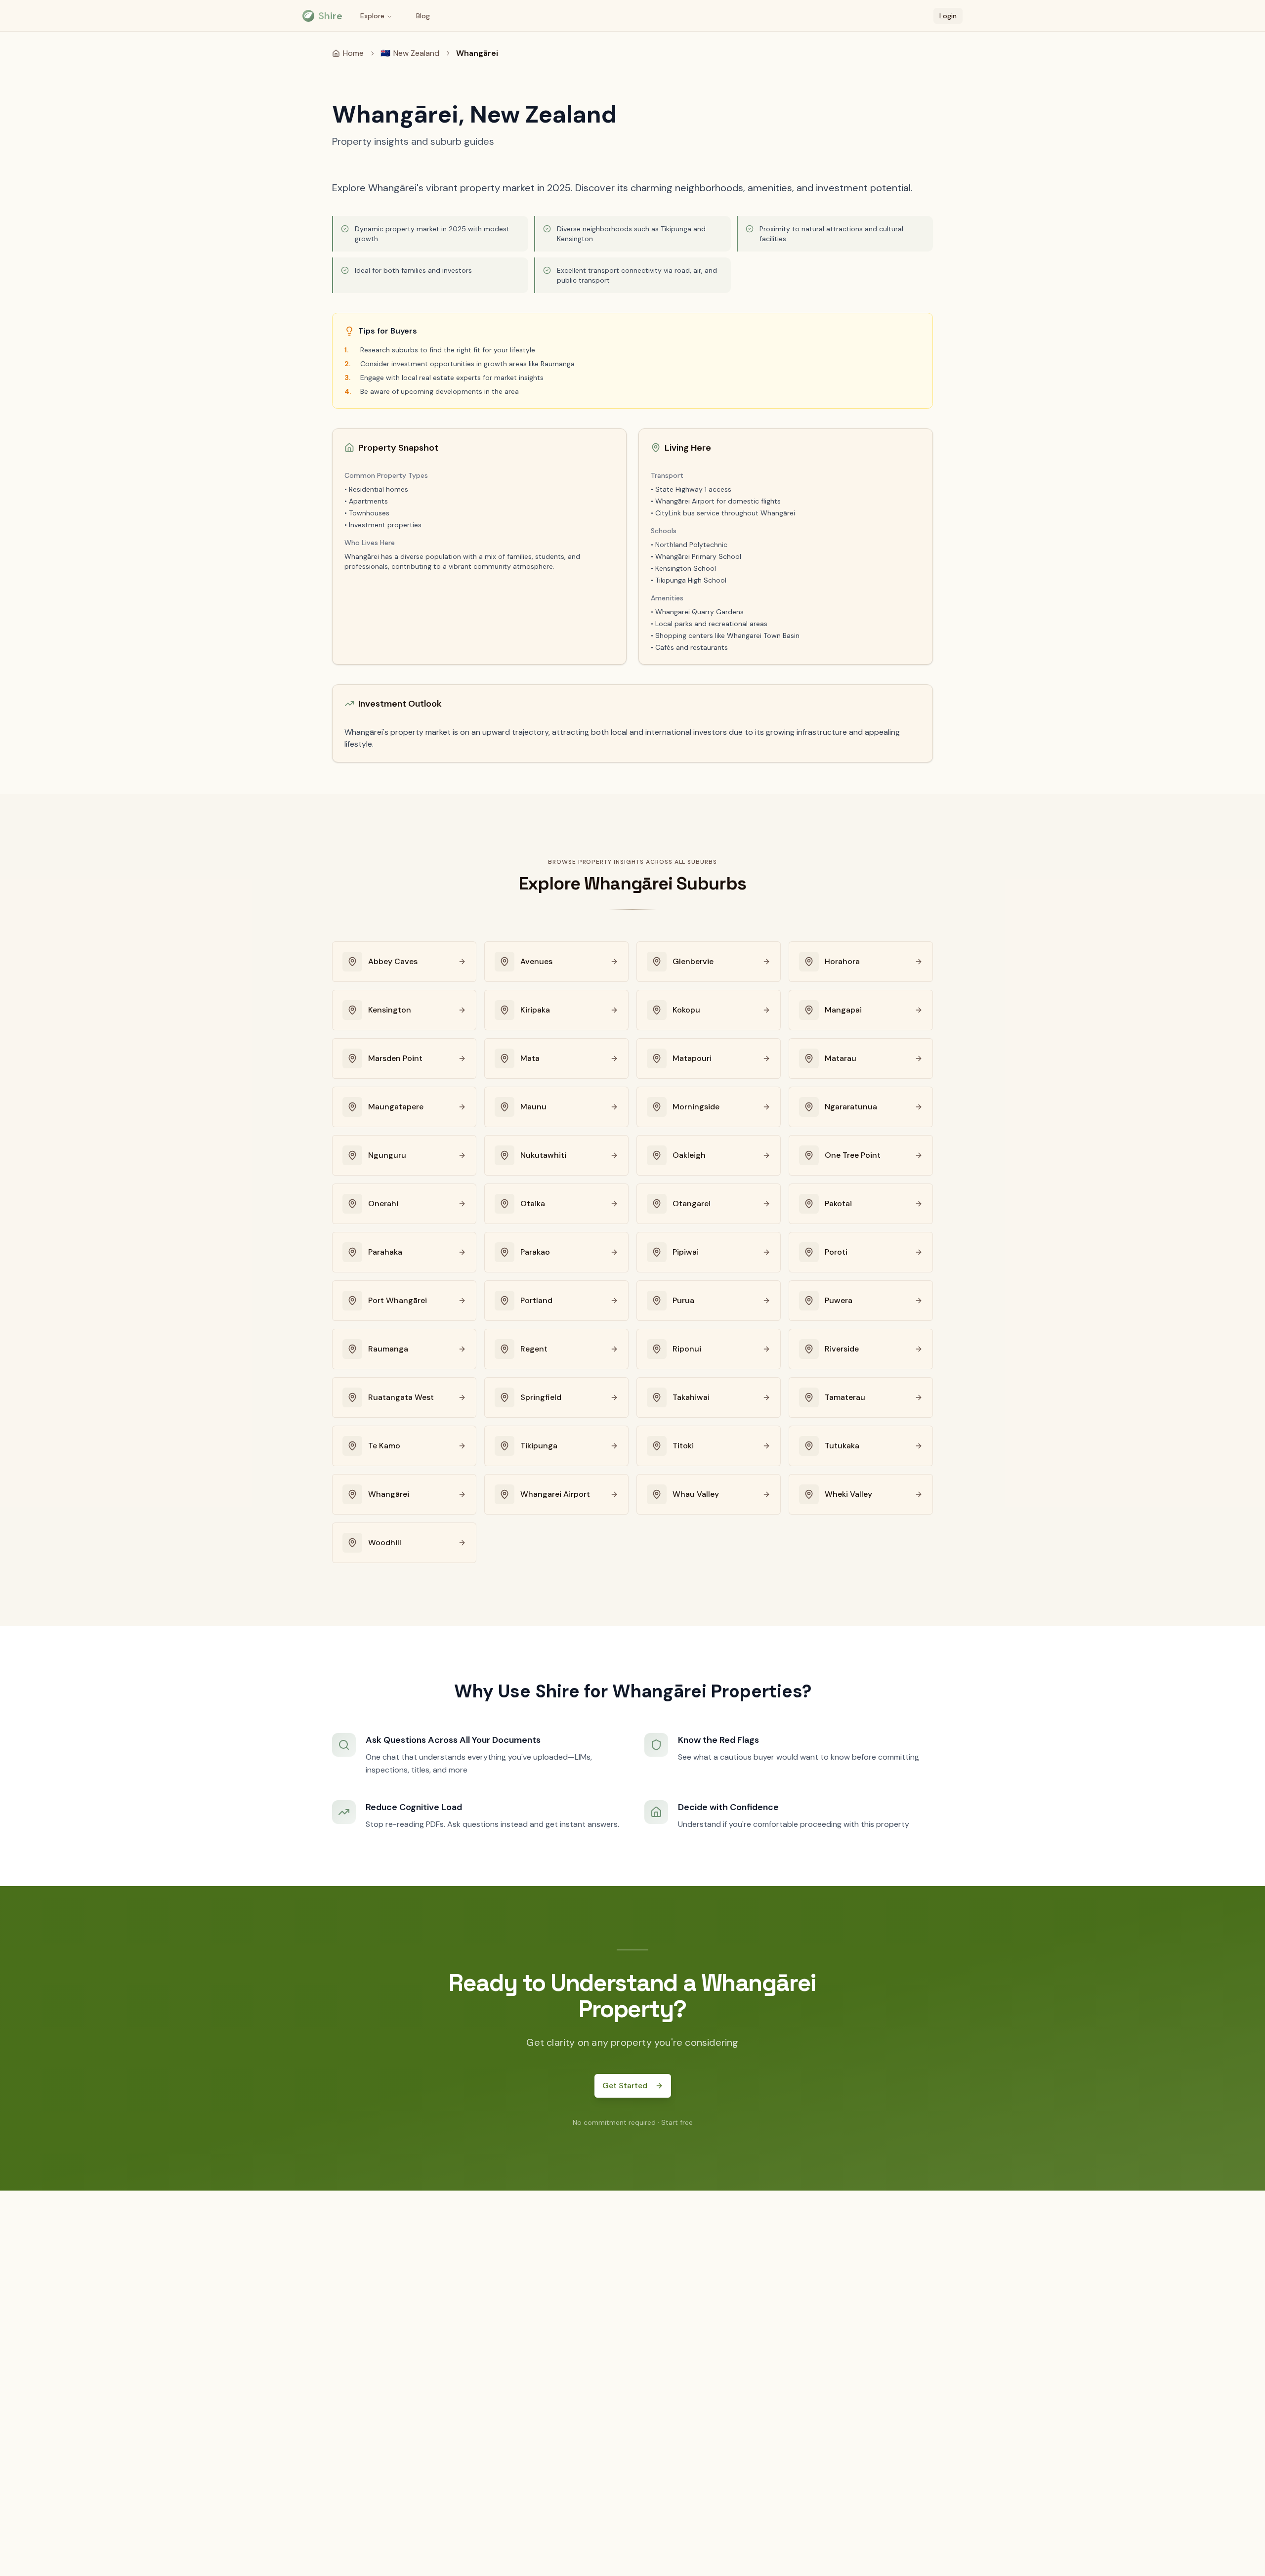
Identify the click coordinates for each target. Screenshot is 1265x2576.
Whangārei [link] (477, 53)
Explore (372, 16)
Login (948, 16)
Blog (423, 16)
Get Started (625, 2086)
